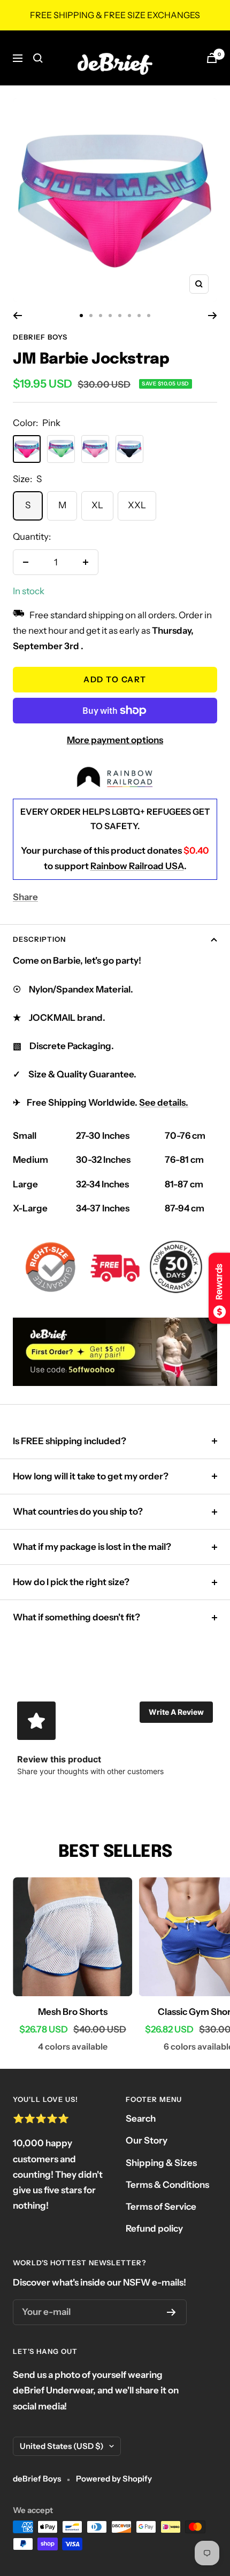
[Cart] (212, 58)
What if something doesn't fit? (76, 1617)
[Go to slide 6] (129, 316)
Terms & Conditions (167, 2185)
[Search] (38, 58)
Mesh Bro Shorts (73, 2012)
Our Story (147, 2140)
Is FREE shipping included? (70, 1441)
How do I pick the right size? (71, 1582)
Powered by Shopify (114, 2479)
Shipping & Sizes (161, 2163)
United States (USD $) (62, 2446)
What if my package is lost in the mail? (92, 1547)
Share (25, 897)
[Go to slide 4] (110, 316)
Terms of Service (161, 2207)
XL (97, 505)
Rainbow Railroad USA (137, 866)
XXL (137, 505)
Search (141, 2118)
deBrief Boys (40, 337)
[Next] (213, 316)
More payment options (115, 740)
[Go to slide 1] (81, 316)
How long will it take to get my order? (91, 1476)
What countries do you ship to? (78, 1511)
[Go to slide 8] (149, 316)
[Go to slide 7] (139, 316)
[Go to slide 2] (91, 316)
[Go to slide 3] (101, 316)
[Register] (171, 2312)
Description (39, 939)
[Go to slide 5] (120, 316)
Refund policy (154, 2228)
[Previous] (17, 316)
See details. (164, 1102)
